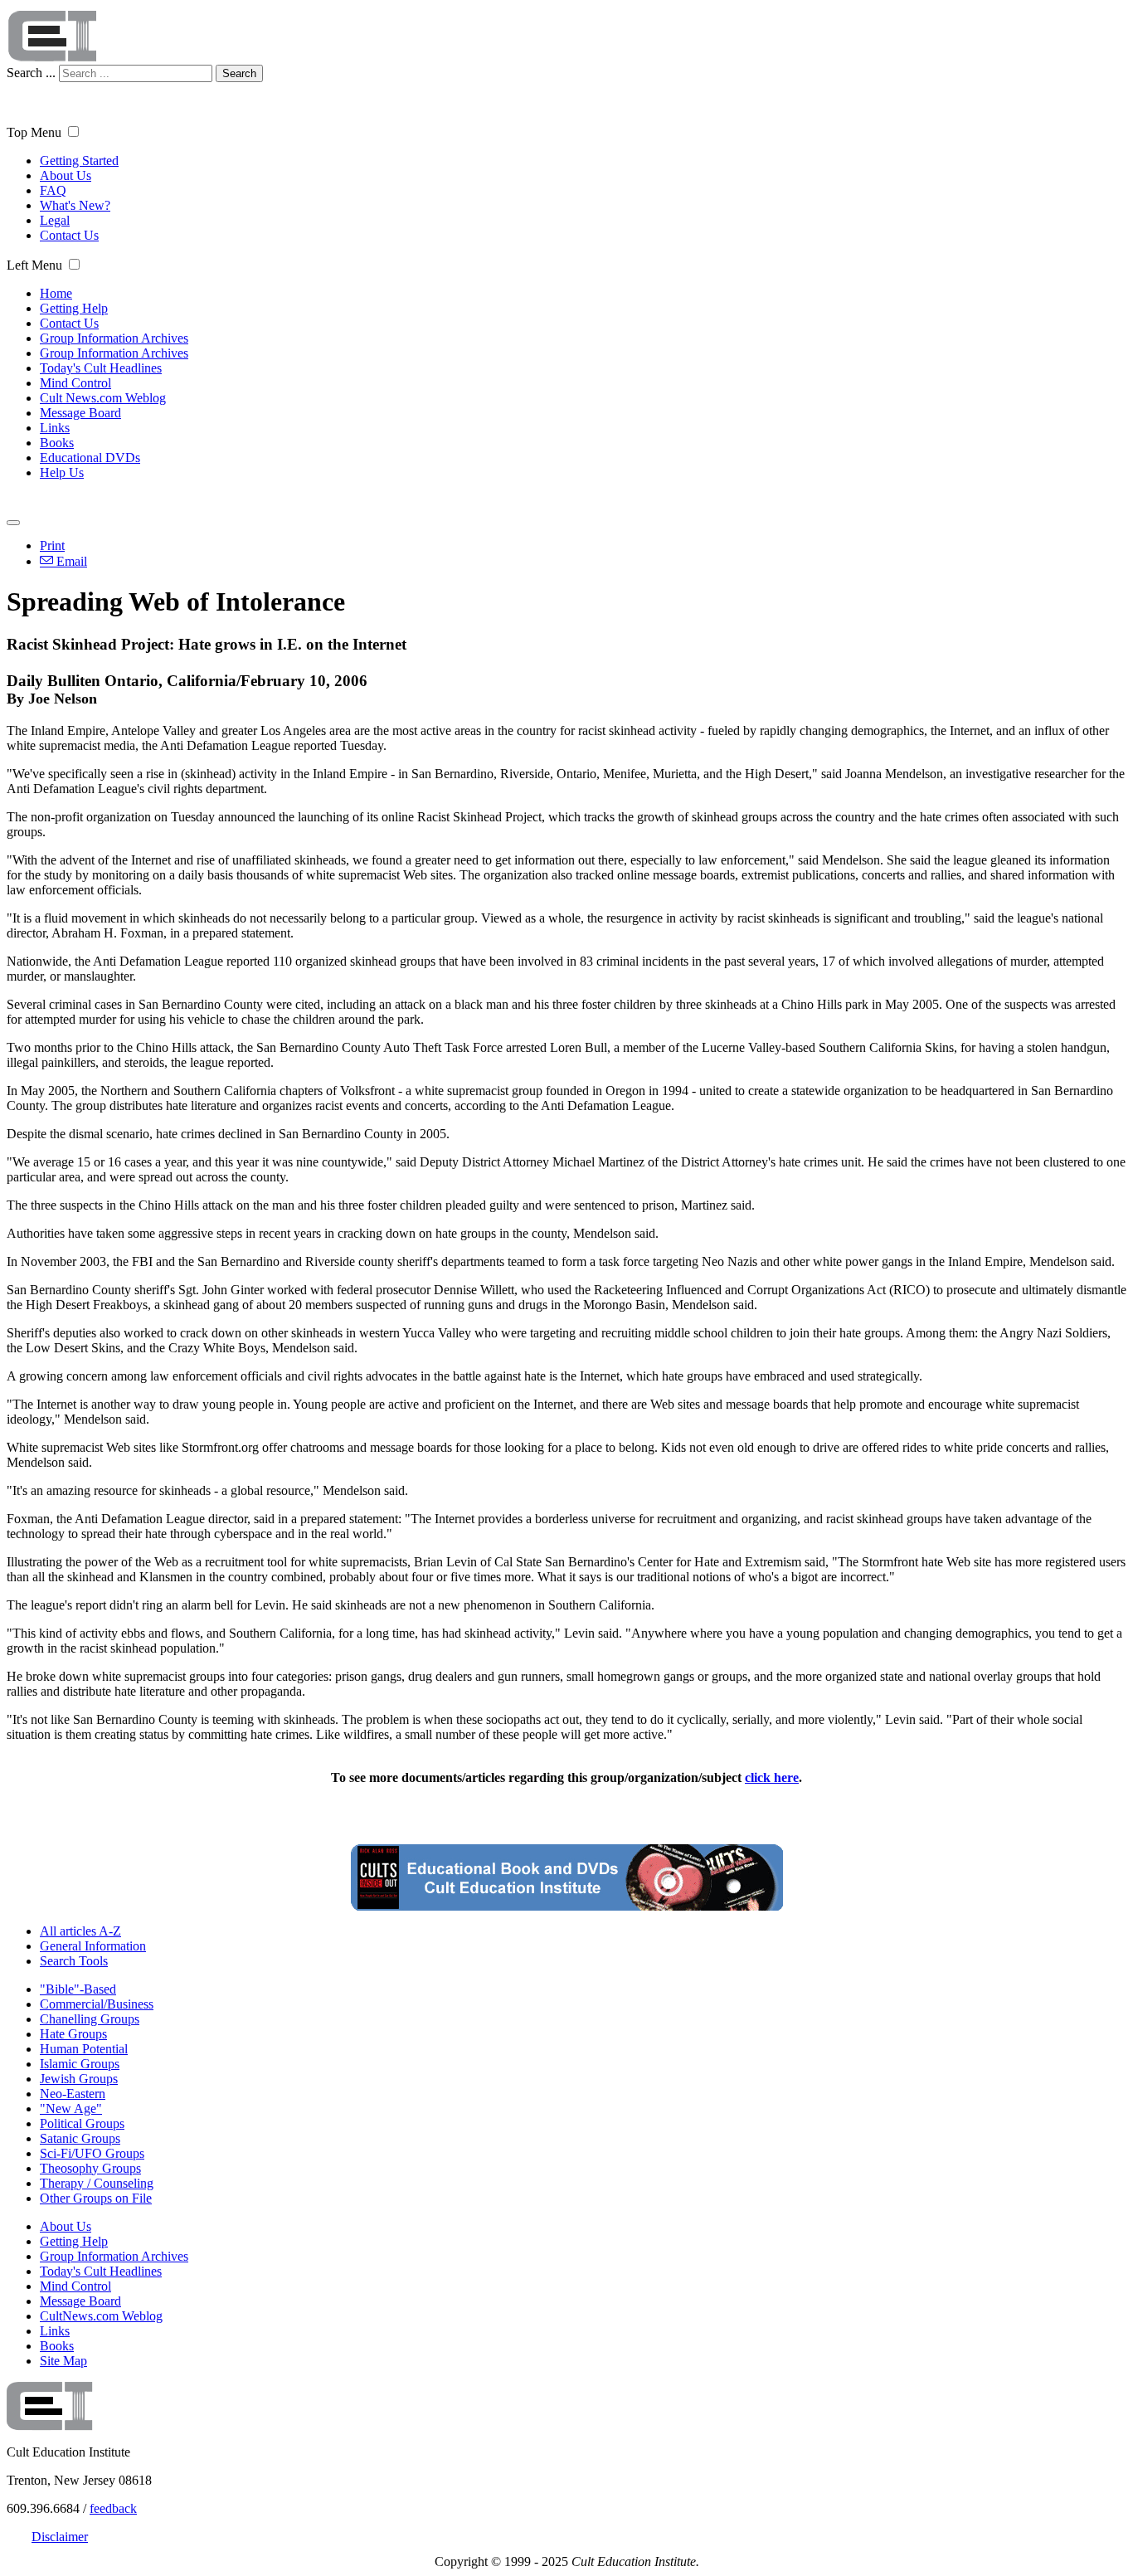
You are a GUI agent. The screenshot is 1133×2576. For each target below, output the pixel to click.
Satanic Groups (80, 2138)
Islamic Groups (80, 2064)
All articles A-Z (80, 1931)
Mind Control (75, 383)
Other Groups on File (96, 2198)
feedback (113, 2508)
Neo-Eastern (73, 2094)
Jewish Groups (79, 2079)
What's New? (75, 205)
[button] (73, 131)
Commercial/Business (97, 2004)
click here (772, 1777)
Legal (55, 220)
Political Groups (82, 2123)
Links (55, 428)
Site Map (63, 2361)
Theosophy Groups (90, 2168)
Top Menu (34, 132)
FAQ (53, 190)
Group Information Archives (114, 338)
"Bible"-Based (78, 1989)
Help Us (62, 472)
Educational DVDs (90, 458)
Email (70, 561)
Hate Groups (73, 2034)
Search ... (31, 73)
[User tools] (13, 523)
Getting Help (74, 308)
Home (56, 293)
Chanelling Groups (90, 2019)
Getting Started (79, 161)
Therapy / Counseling (97, 2183)
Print (52, 545)
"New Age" (71, 2109)
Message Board (80, 413)
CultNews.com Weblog (101, 2316)
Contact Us (69, 235)
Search (239, 73)
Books (57, 443)
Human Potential (84, 2049)
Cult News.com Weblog (103, 398)
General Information (93, 1946)
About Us (66, 175)
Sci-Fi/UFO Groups (92, 2153)
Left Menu (34, 265)
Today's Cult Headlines (101, 368)
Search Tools (74, 1961)
